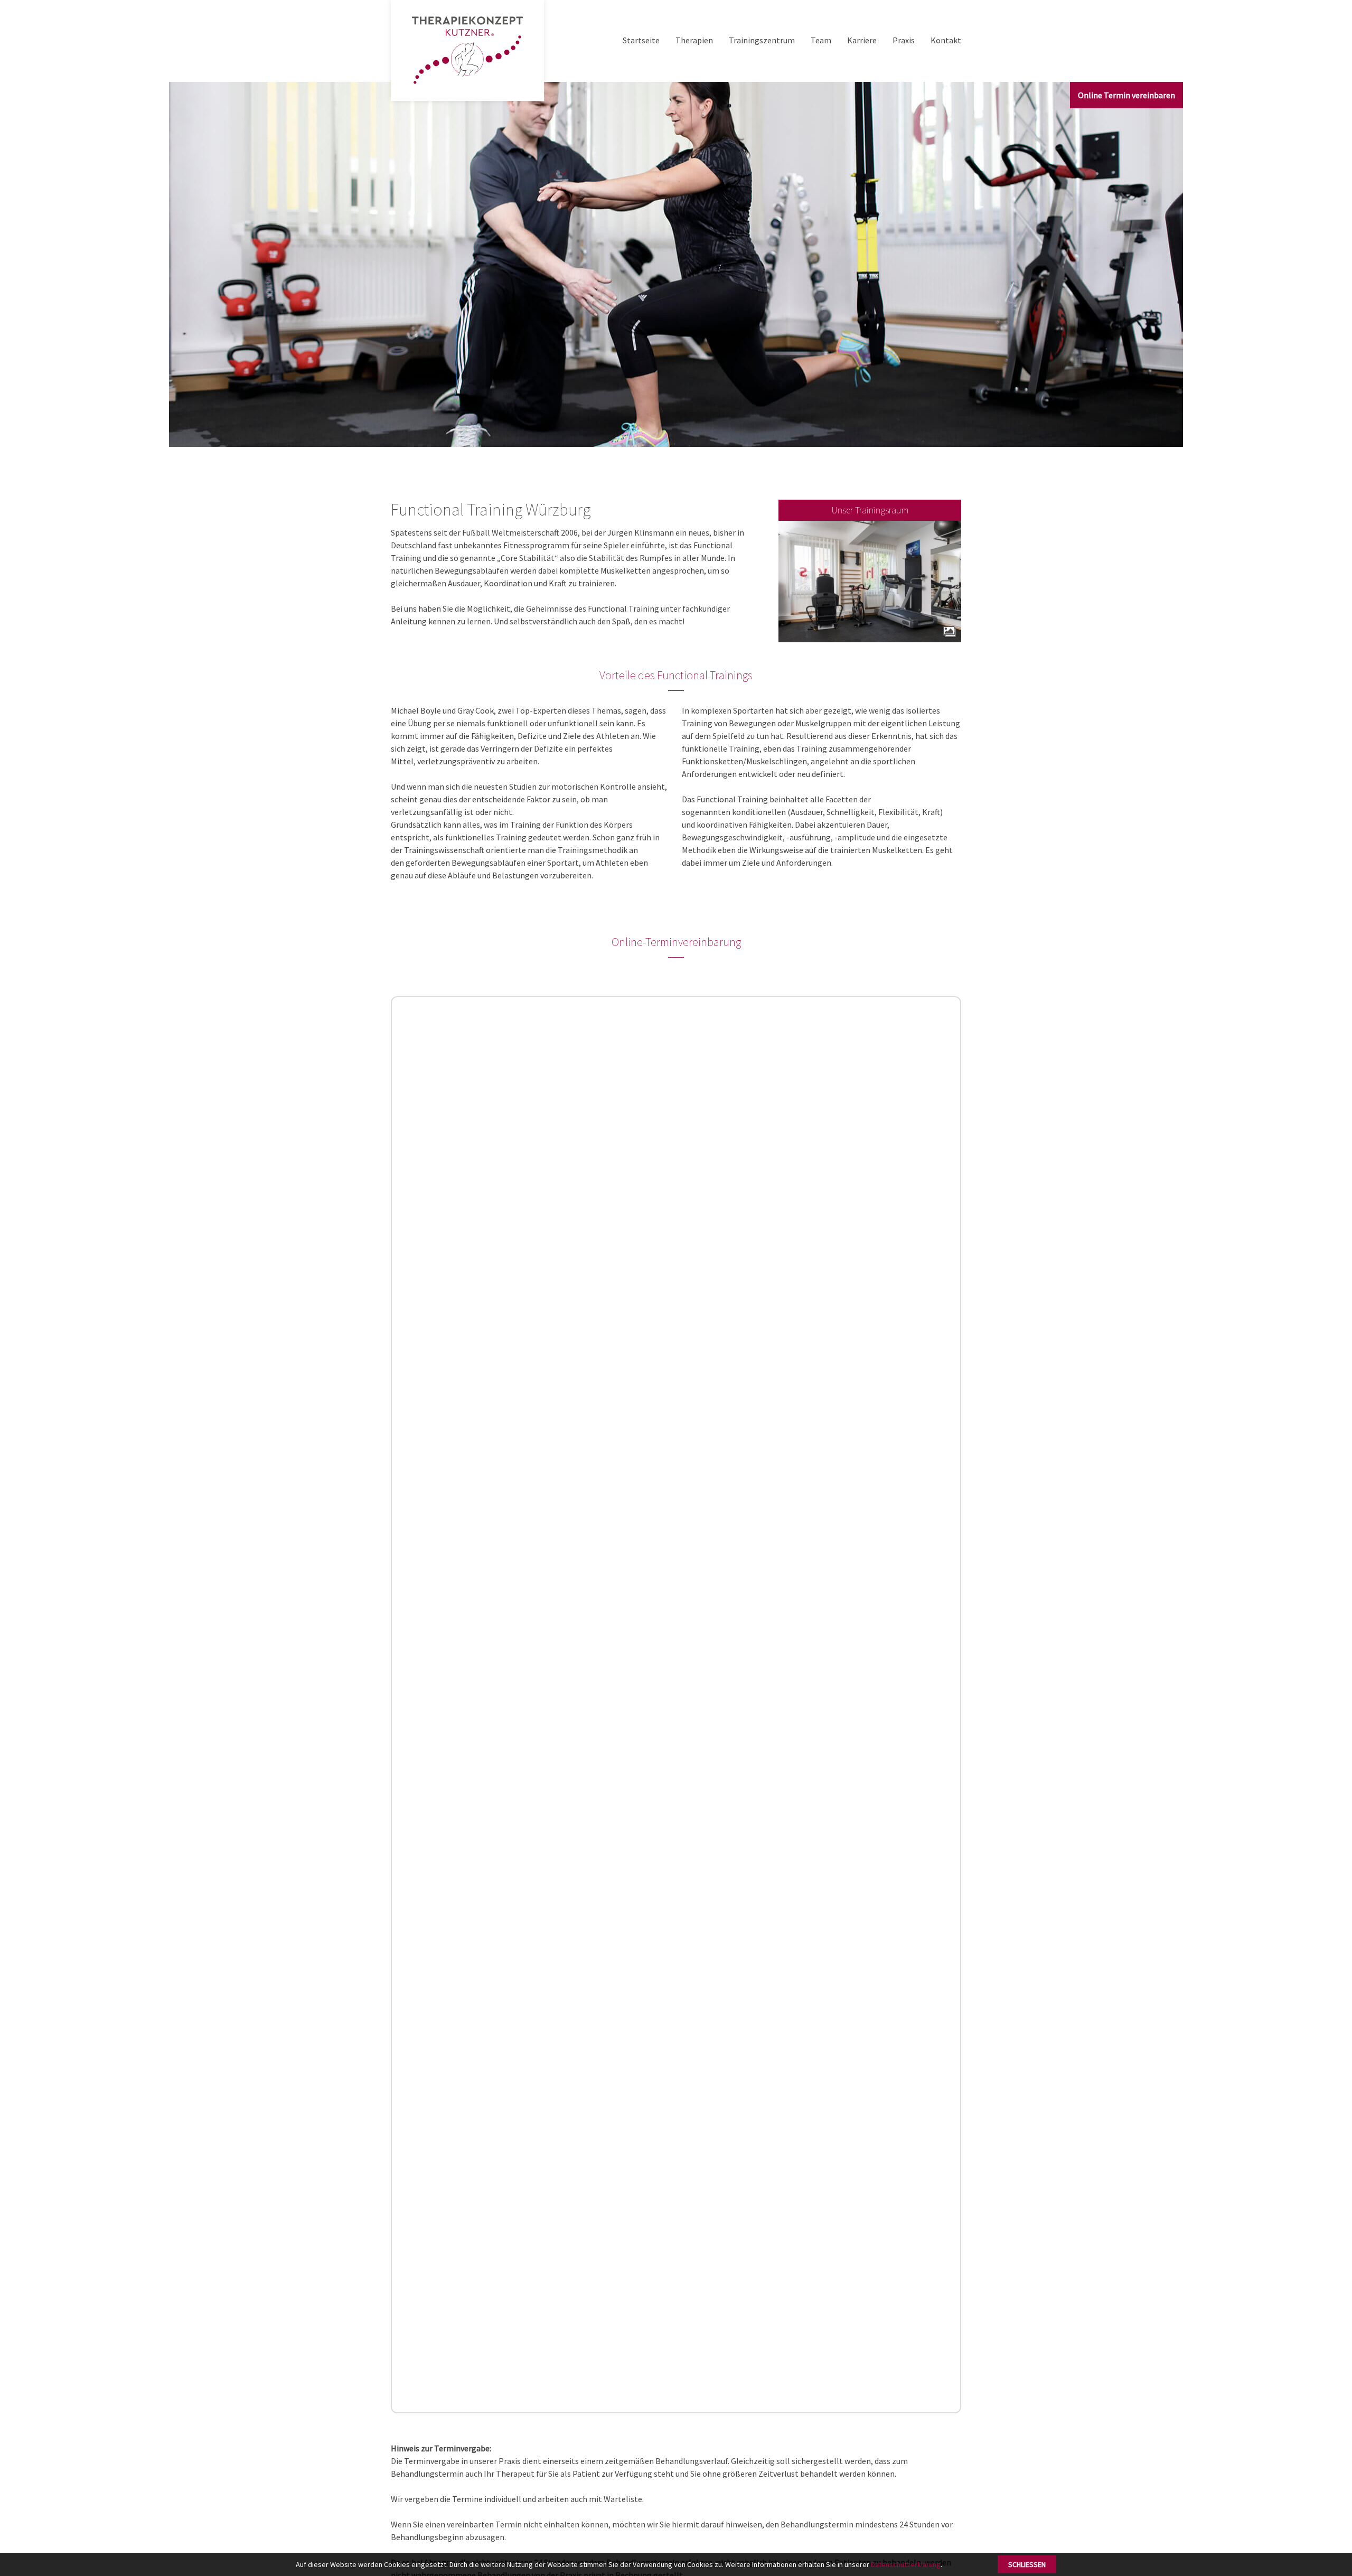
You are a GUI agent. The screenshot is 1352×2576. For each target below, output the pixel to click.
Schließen (1027, 2564)
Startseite (641, 40)
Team (821, 40)
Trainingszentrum (762, 40)
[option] (676, 264)
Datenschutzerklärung (906, 2564)
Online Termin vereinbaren (1126, 95)
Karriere (862, 40)
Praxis (904, 40)
